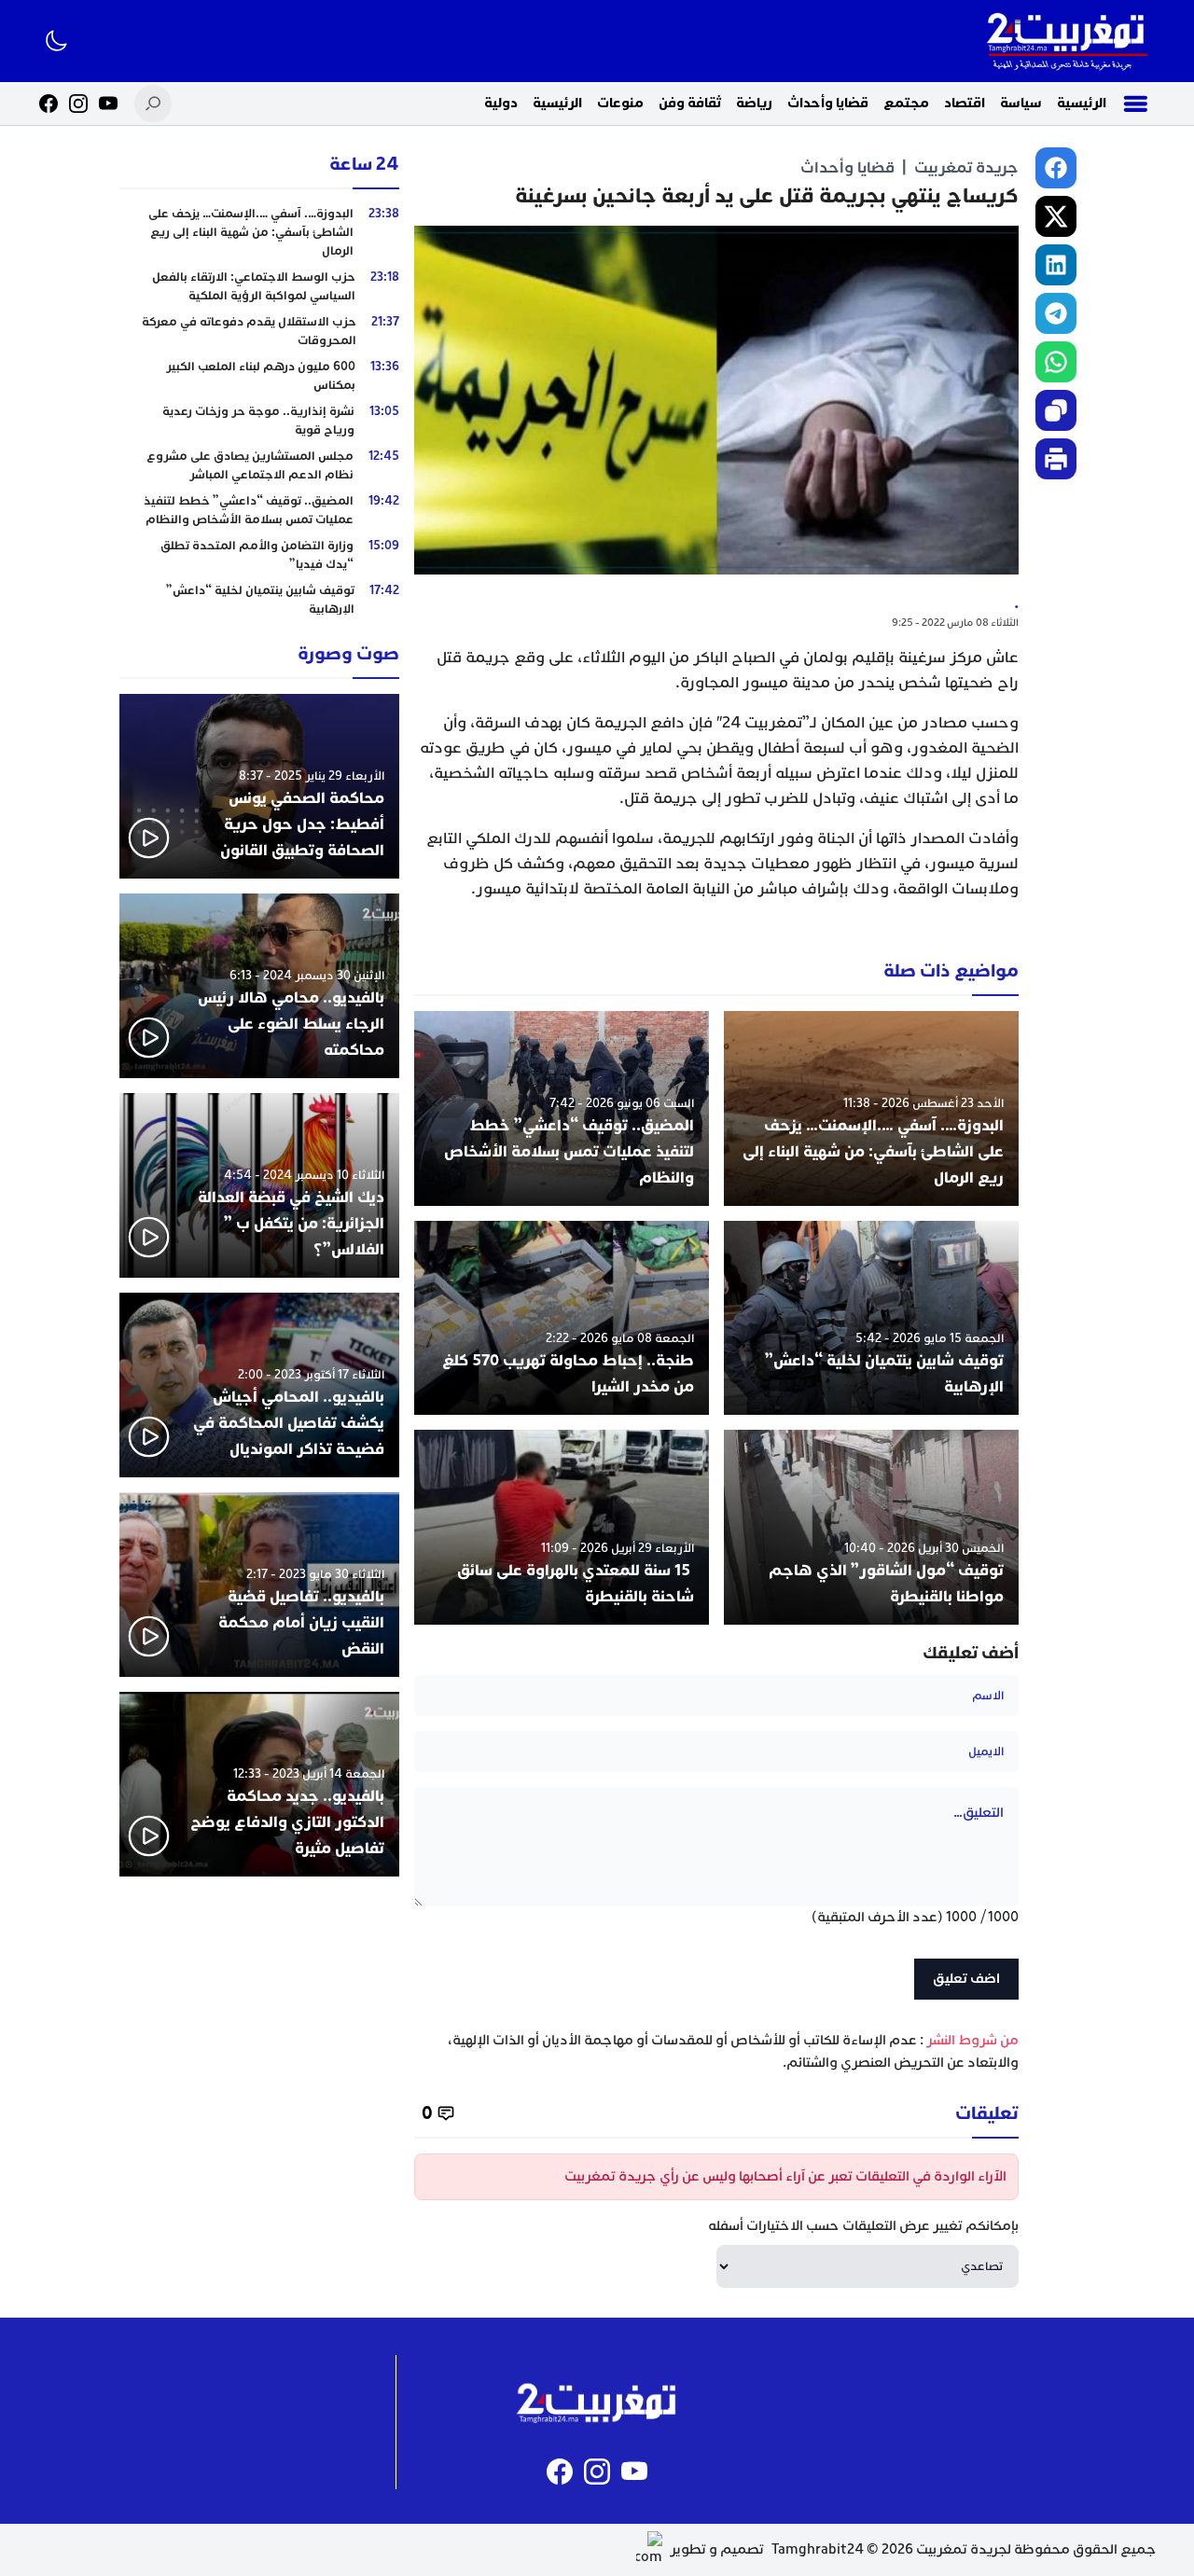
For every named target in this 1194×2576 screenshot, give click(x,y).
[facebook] (1056, 168)
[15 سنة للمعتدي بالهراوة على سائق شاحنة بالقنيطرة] (562, 1527)
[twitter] (1056, 216)
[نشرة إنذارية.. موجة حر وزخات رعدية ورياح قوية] (259, 421)
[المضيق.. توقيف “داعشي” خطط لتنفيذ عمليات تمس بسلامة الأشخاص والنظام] (562, 1108)
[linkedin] (1056, 265)
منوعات (620, 103)
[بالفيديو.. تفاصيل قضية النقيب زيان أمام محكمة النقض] (259, 1585)
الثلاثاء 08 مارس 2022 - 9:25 (955, 623)
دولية (501, 103)
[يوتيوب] (108, 104)
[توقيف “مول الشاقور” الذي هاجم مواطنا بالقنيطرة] (871, 1527)
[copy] (1056, 410)
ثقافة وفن (690, 103)
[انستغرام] (78, 104)
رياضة (754, 103)
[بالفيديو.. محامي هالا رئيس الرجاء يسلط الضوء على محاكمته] (259, 986)
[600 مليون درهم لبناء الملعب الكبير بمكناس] (259, 376)
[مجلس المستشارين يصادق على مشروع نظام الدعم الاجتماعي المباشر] (259, 465)
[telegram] (1056, 313)
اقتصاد (965, 103)
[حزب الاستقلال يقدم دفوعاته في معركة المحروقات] (259, 331)
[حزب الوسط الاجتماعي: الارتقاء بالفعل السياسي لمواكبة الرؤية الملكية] (259, 286)
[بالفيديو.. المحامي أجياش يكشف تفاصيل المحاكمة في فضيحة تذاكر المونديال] (259, 1385)
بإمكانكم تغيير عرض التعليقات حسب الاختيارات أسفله (863, 2226)
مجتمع (906, 103)
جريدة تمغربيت (966, 167)
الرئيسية (1082, 103)
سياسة (1021, 103)
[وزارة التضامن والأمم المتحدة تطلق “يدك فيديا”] (259, 555)
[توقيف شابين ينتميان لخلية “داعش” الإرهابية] (871, 1318)
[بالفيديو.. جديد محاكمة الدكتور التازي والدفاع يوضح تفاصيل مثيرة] (259, 1784)
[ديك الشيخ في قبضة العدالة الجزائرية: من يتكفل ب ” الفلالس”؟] (259, 1185)
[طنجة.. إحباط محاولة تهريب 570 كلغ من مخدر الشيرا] (562, 1318)
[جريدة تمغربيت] (1067, 41)
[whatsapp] (1056, 362)
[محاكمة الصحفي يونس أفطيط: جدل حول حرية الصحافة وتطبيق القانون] (259, 786)
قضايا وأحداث (828, 103)
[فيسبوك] (49, 104)
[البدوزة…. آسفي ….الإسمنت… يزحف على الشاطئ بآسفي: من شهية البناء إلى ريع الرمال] (871, 1108)
